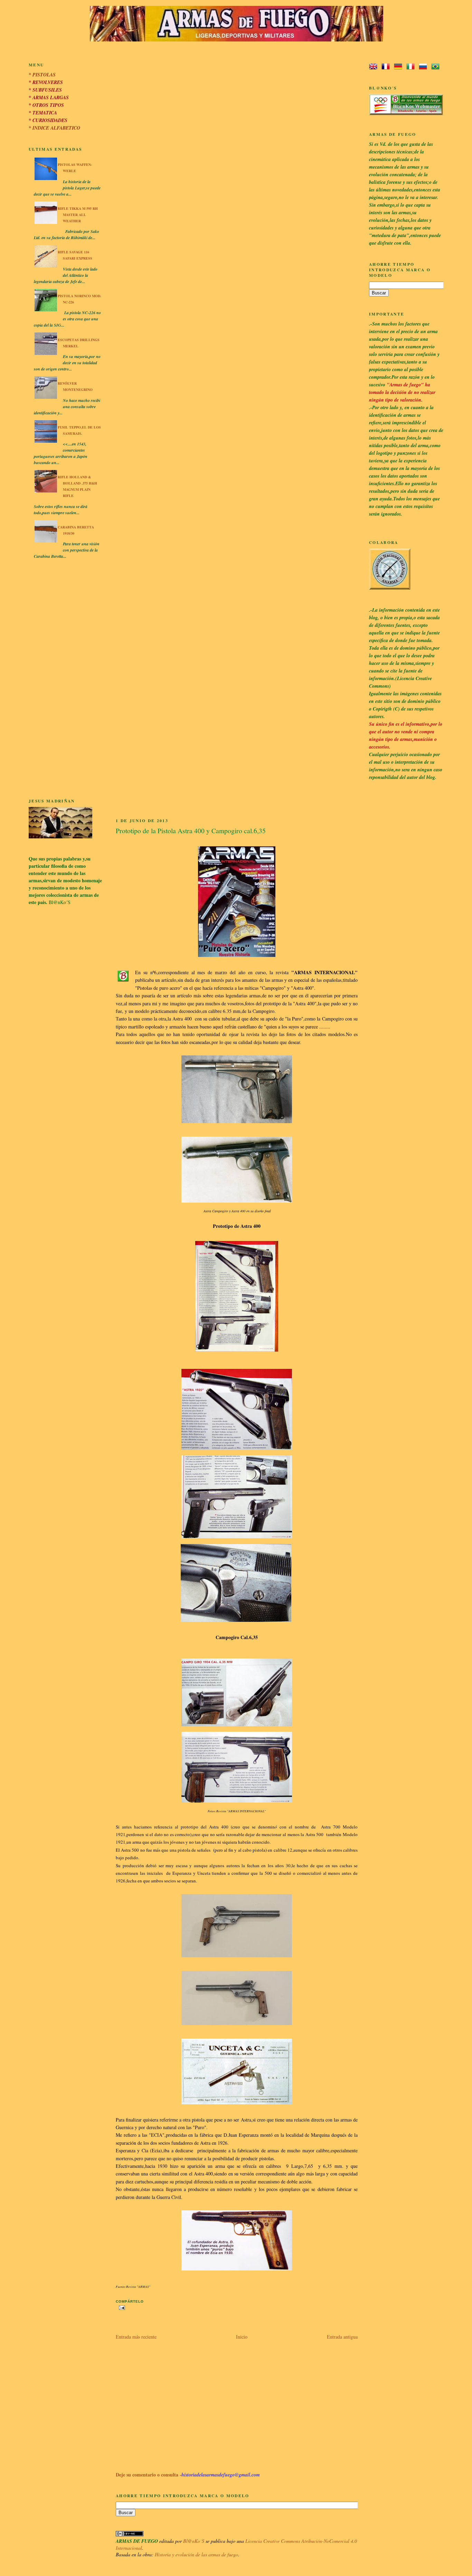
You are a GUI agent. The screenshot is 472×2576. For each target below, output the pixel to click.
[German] (399, 67)
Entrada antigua (342, 2337)
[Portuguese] (437, 67)
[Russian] (424, 67)
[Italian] (412, 67)
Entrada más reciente (136, 2337)
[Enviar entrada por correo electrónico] (121, 2307)
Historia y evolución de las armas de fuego (196, 2554)
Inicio (242, 2337)
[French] (387, 67)
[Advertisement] (65, 680)
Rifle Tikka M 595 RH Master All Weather (78, 215)
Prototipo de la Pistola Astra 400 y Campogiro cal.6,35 (191, 831)
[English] (375, 67)
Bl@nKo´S (194, 2541)
